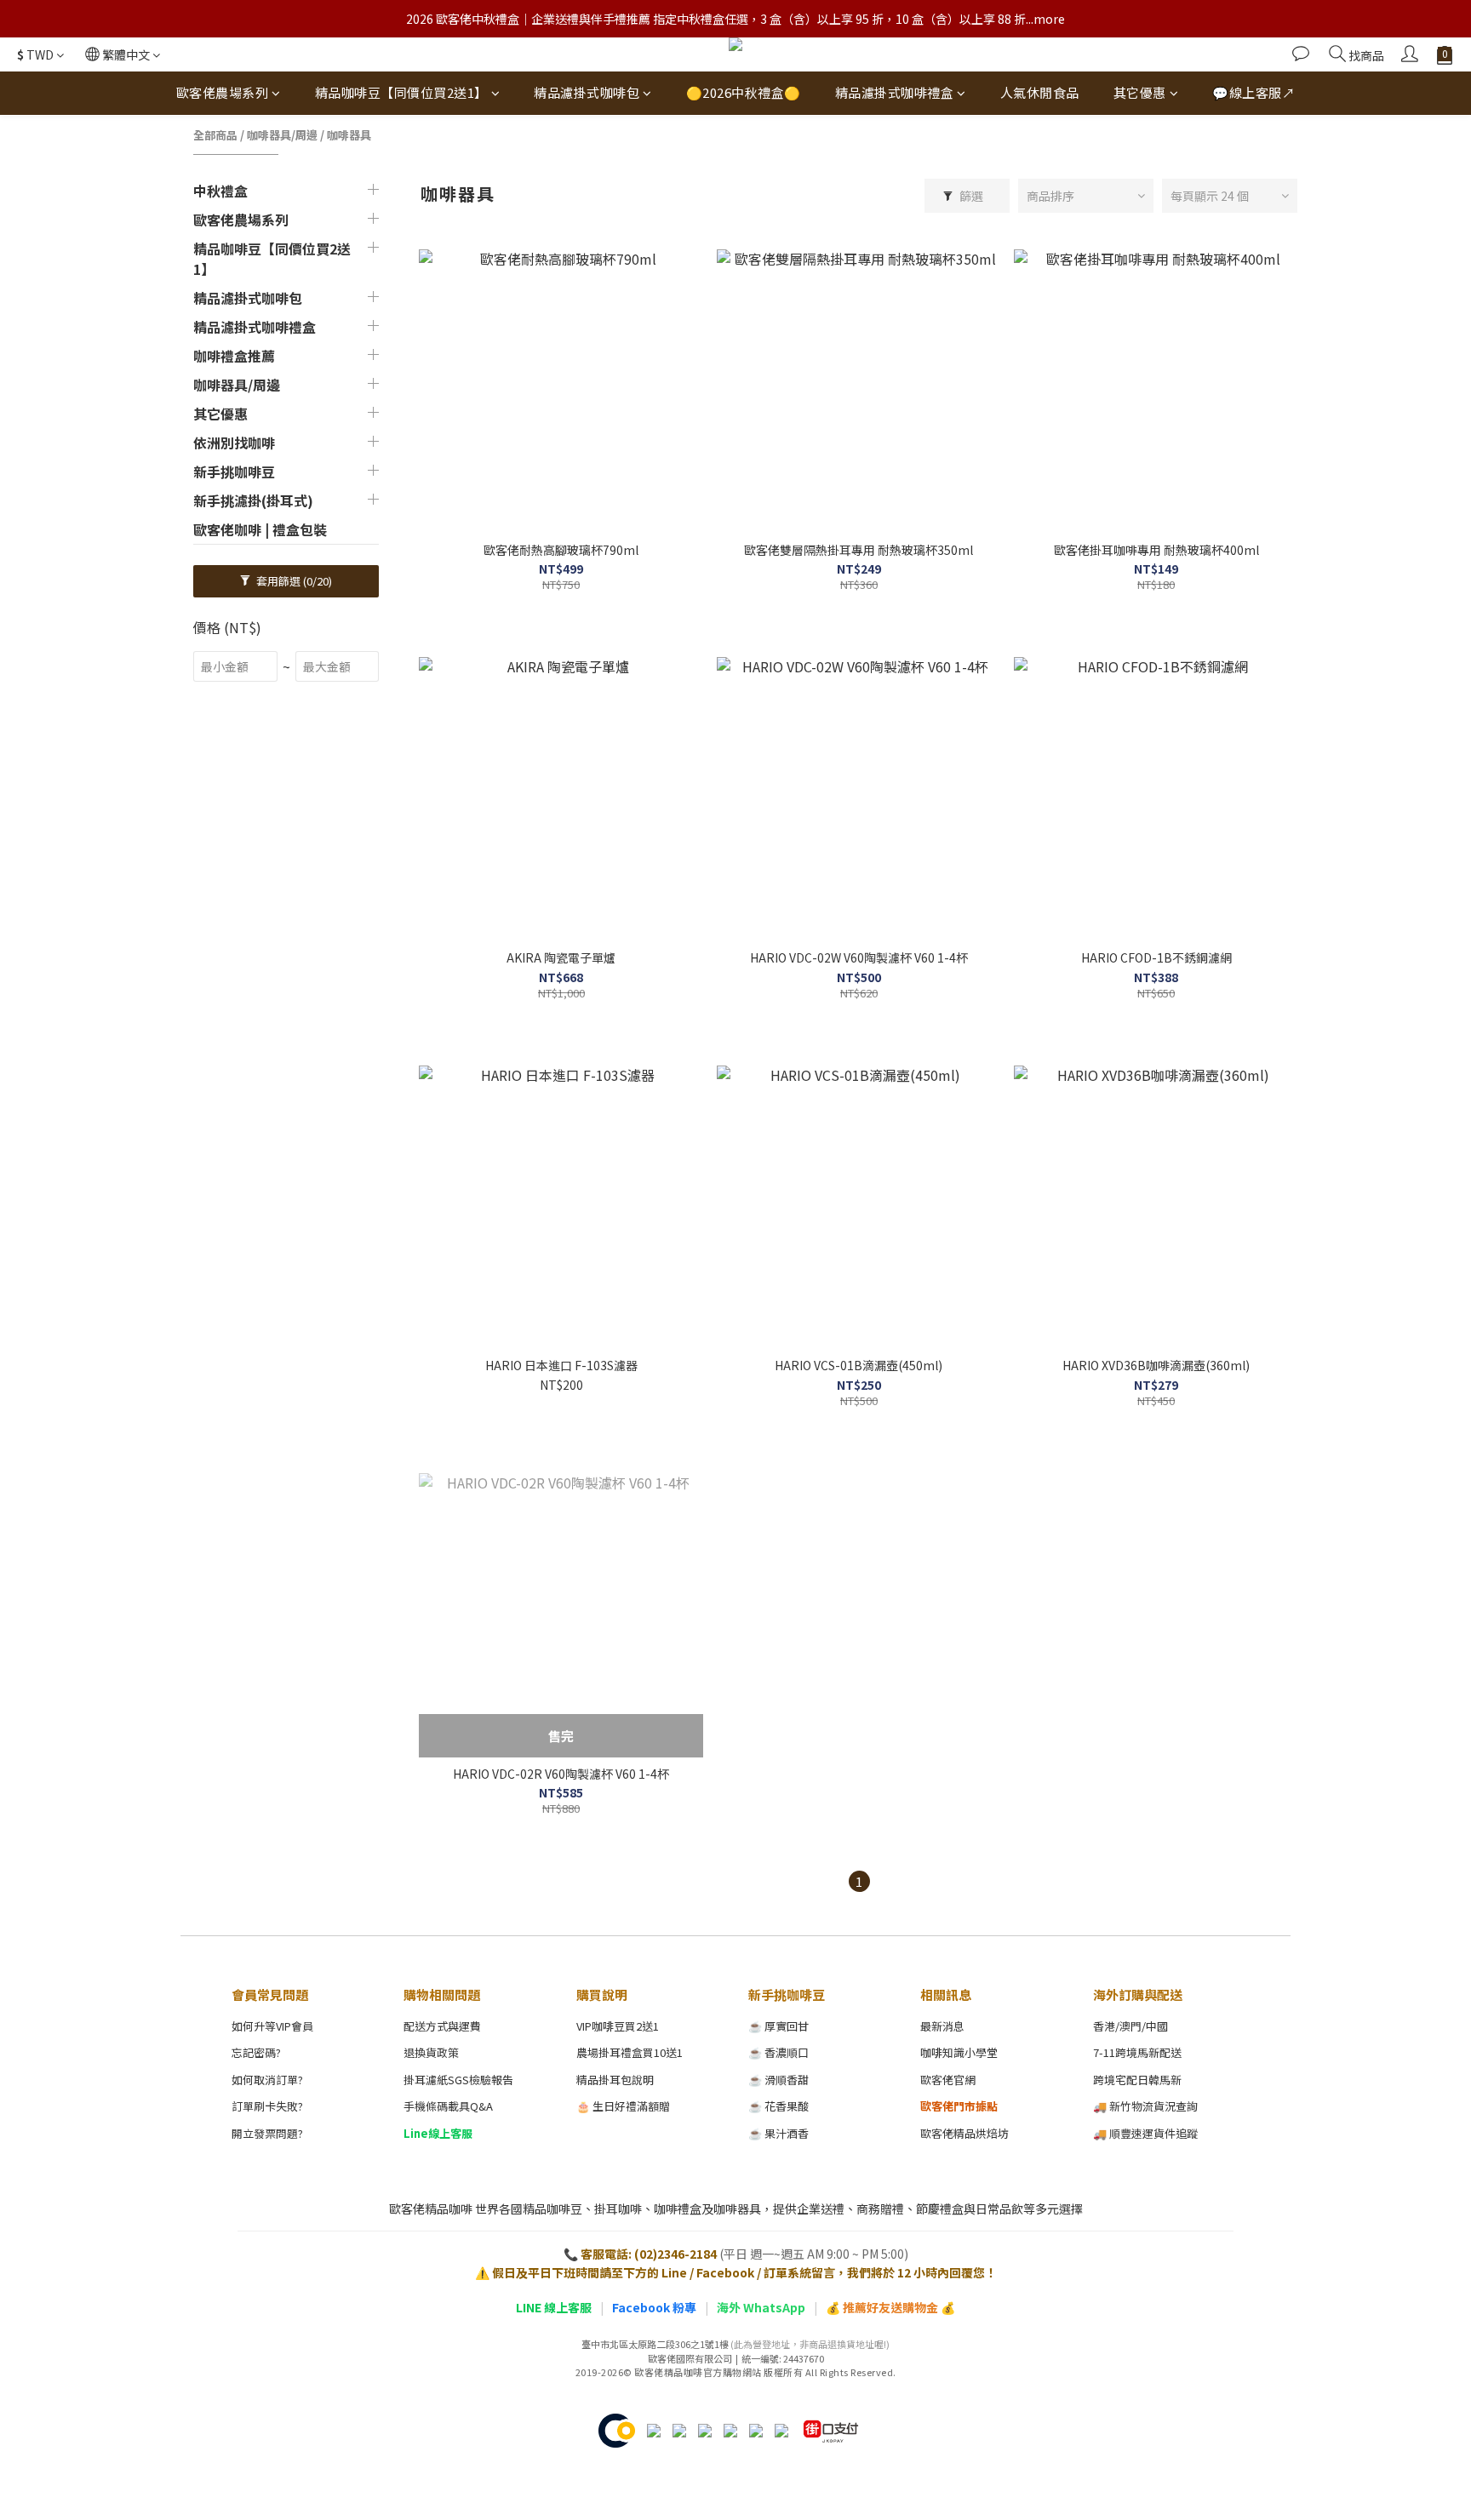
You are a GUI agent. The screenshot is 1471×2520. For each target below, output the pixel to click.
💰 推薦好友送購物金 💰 (890, 2307)
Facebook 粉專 (654, 2307)
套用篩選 (293, 581)
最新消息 (942, 2026)
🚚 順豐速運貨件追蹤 (1145, 2133)
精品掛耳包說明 (615, 2080)
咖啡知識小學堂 (959, 2052)
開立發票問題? (267, 2133)
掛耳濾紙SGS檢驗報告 (458, 2080)
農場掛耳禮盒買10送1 (630, 2052)
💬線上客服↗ (1253, 92)
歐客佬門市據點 (959, 2106)
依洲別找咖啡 (234, 443)
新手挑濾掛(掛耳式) (253, 500)
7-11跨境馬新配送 (1137, 2052)
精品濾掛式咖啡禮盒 (895, 92)
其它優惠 (1140, 92)
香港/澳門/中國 (1130, 2026)
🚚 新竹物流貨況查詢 (1145, 2106)
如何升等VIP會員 (272, 2026)
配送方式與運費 (442, 2026)
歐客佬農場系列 (223, 92)
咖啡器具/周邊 (282, 135)
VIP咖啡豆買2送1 (618, 2026)
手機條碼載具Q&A (448, 2106)
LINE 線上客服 (554, 2307)
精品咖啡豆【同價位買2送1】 (401, 92)
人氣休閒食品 (1040, 92)
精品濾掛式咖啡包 (587, 92)
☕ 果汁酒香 (778, 2133)
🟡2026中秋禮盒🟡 (744, 92)
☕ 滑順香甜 (778, 2080)
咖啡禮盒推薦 (234, 356)
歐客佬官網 (948, 2080)
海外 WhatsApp (761, 2307)
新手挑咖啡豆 (234, 471)
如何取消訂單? (267, 2080)
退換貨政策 (431, 2052)
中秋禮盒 (220, 191)
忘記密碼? (256, 2052)
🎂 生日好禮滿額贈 (623, 2106)
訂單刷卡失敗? (267, 2106)
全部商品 (215, 135)
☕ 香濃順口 (778, 2052)
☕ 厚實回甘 (778, 2026)
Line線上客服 (438, 2133)
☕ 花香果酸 (778, 2106)
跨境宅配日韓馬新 (1137, 2080)
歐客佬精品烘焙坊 (964, 2133)
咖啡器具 (349, 135)
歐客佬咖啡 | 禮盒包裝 (260, 529)
